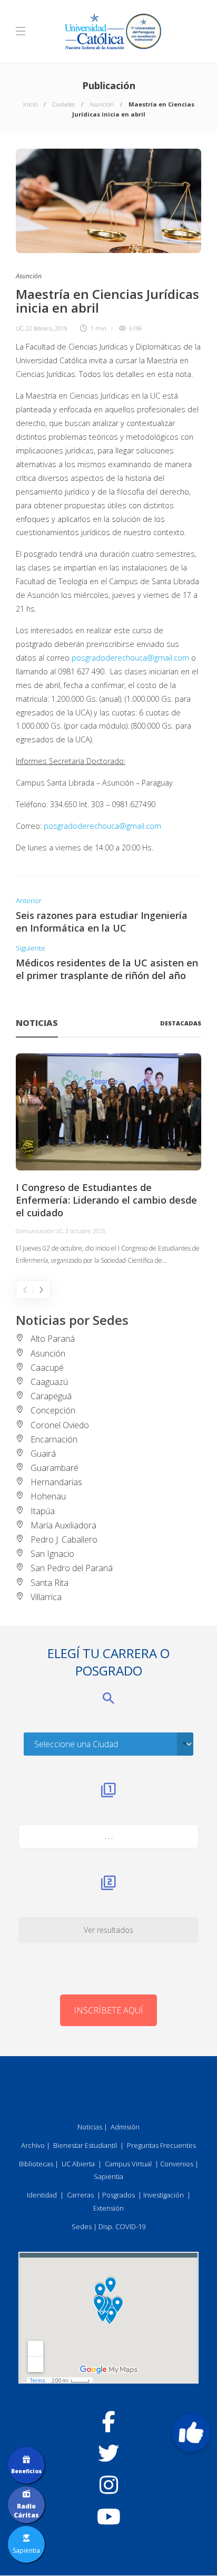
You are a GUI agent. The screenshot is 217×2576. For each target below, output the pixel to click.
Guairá (43, 1454)
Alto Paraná (53, 1339)
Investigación (164, 2195)
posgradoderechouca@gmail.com (130, 658)
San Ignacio (52, 1554)
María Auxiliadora (63, 1525)
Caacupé (47, 1368)
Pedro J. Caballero (64, 1539)
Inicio (30, 104)
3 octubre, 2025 (85, 1231)
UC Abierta (78, 2164)
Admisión (125, 2127)
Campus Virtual (128, 2164)
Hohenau (48, 1496)
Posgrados (119, 2195)
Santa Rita (50, 1583)
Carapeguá (51, 1396)
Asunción (102, 104)
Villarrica (46, 1597)
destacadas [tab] (181, 1023)
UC (19, 328)
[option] (108, 1160)
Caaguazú (49, 1382)
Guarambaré (55, 1468)
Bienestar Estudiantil (85, 2145)
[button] (191, 2433)
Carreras (80, 2195)
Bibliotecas (36, 2164)
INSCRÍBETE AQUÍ (108, 2010)
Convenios (177, 2164)
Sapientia (108, 2176)
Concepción (53, 1410)
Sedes (82, 2226)
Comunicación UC (39, 1231)
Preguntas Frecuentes (161, 2145)
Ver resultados (108, 1930)
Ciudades (63, 104)
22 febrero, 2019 (47, 328)
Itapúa (43, 1511)
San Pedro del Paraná (72, 1568)
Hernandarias (56, 1482)
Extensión (108, 2208)
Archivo (33, 2145)
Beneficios (26, 2471)
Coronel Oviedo (60, 1425)
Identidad (42, 2195)
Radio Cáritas (26, 2511)
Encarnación (54, 1439)
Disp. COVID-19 (122, 2226)
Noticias (90, 2127)
